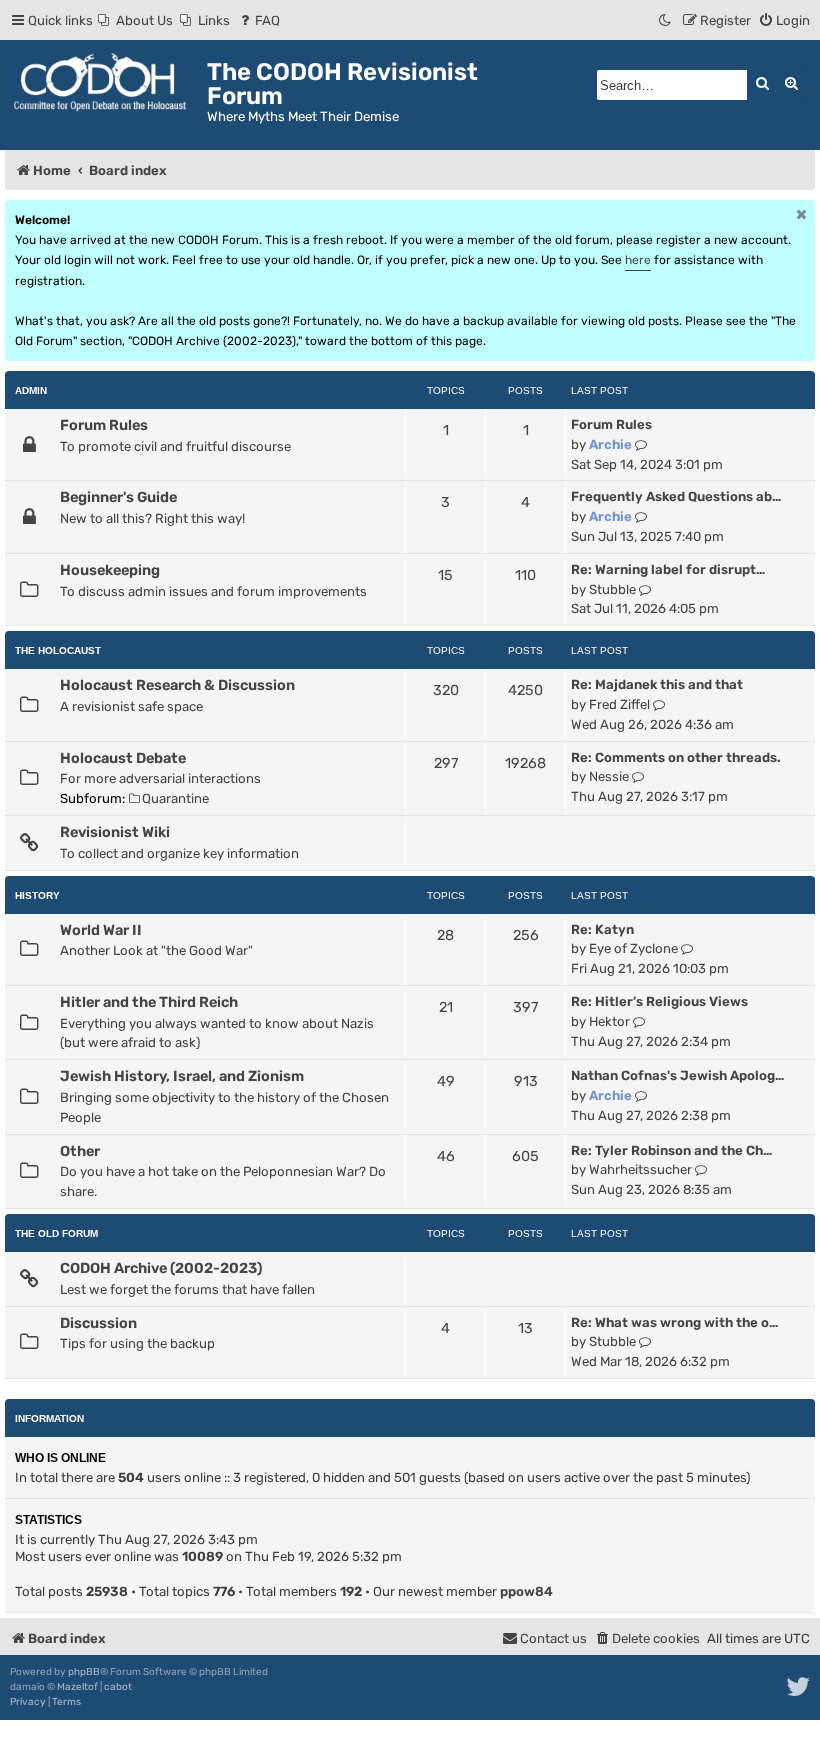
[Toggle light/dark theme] (666, 20)
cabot (118, 1687)
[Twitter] (799, 1687)
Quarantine (175, 798)
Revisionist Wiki (115, 832)
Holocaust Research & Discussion (177, 685)
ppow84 (526, 1591)
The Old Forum (56, 1233)
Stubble (612, 589)
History (37, 895)
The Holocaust (58, 650)
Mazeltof (77, 1687)
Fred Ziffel (619, 704)
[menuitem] (135, 20)
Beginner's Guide (118, 497)
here (638, 260)
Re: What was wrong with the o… (674, 1322)
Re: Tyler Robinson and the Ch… (671, 1150)
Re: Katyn (602, 929)
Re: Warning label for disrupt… (668, 569)
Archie (610, 444)
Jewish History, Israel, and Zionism (182, 1076)
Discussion (98, 1323)
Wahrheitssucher (640, 1169)
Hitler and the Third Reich (149, 1002)
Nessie (609, 776)
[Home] (106, 83)
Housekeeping (110, 570)
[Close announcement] (802, 214)
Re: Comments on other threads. (676, 757)
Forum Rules (104, 425)
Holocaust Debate (123, 758)
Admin (31, 390)
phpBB (84, 1672)
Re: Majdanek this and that (657, 684)
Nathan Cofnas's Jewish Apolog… (677, 1075)
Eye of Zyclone (633, 948)
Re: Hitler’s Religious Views (659, 1001)
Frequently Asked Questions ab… (676, 496)
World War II (101, 930)
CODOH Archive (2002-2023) (161, 1268)
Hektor (609, 1021)
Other (80, 1151)
